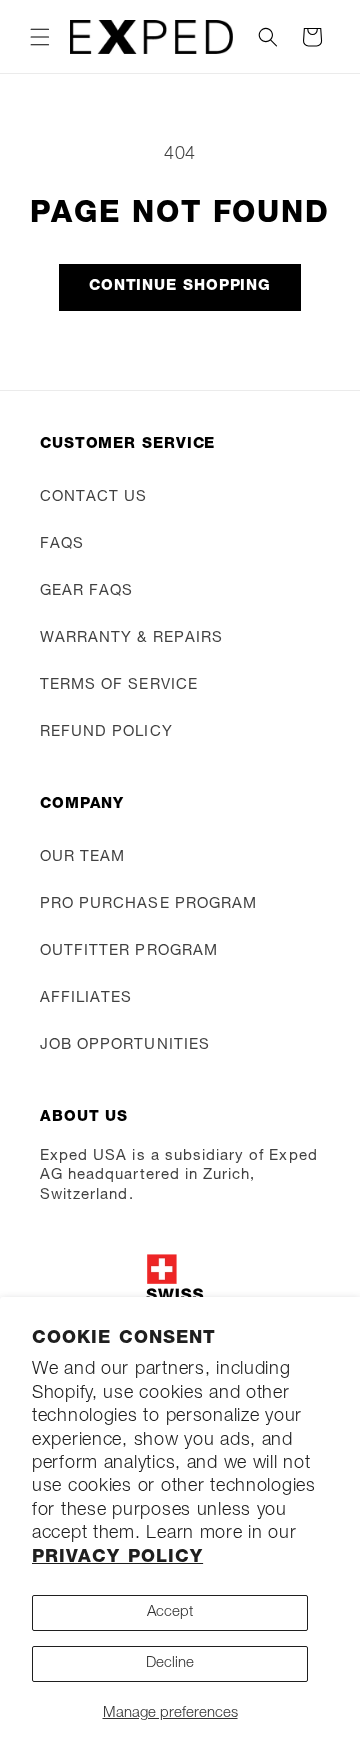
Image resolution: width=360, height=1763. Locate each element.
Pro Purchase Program (148, 904)
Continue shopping (180, 286)
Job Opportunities (125, 1045)
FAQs (62, 544)
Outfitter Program (129, 951)
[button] (40, 37)
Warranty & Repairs (131, 638)
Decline (170, 1663)
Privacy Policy (117, 1558)
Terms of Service (119, 685)
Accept (170, 1612)
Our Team (82, 857)
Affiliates (86, 998)
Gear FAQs (86, 591)
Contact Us (94, 497)
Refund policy (106, 732)
